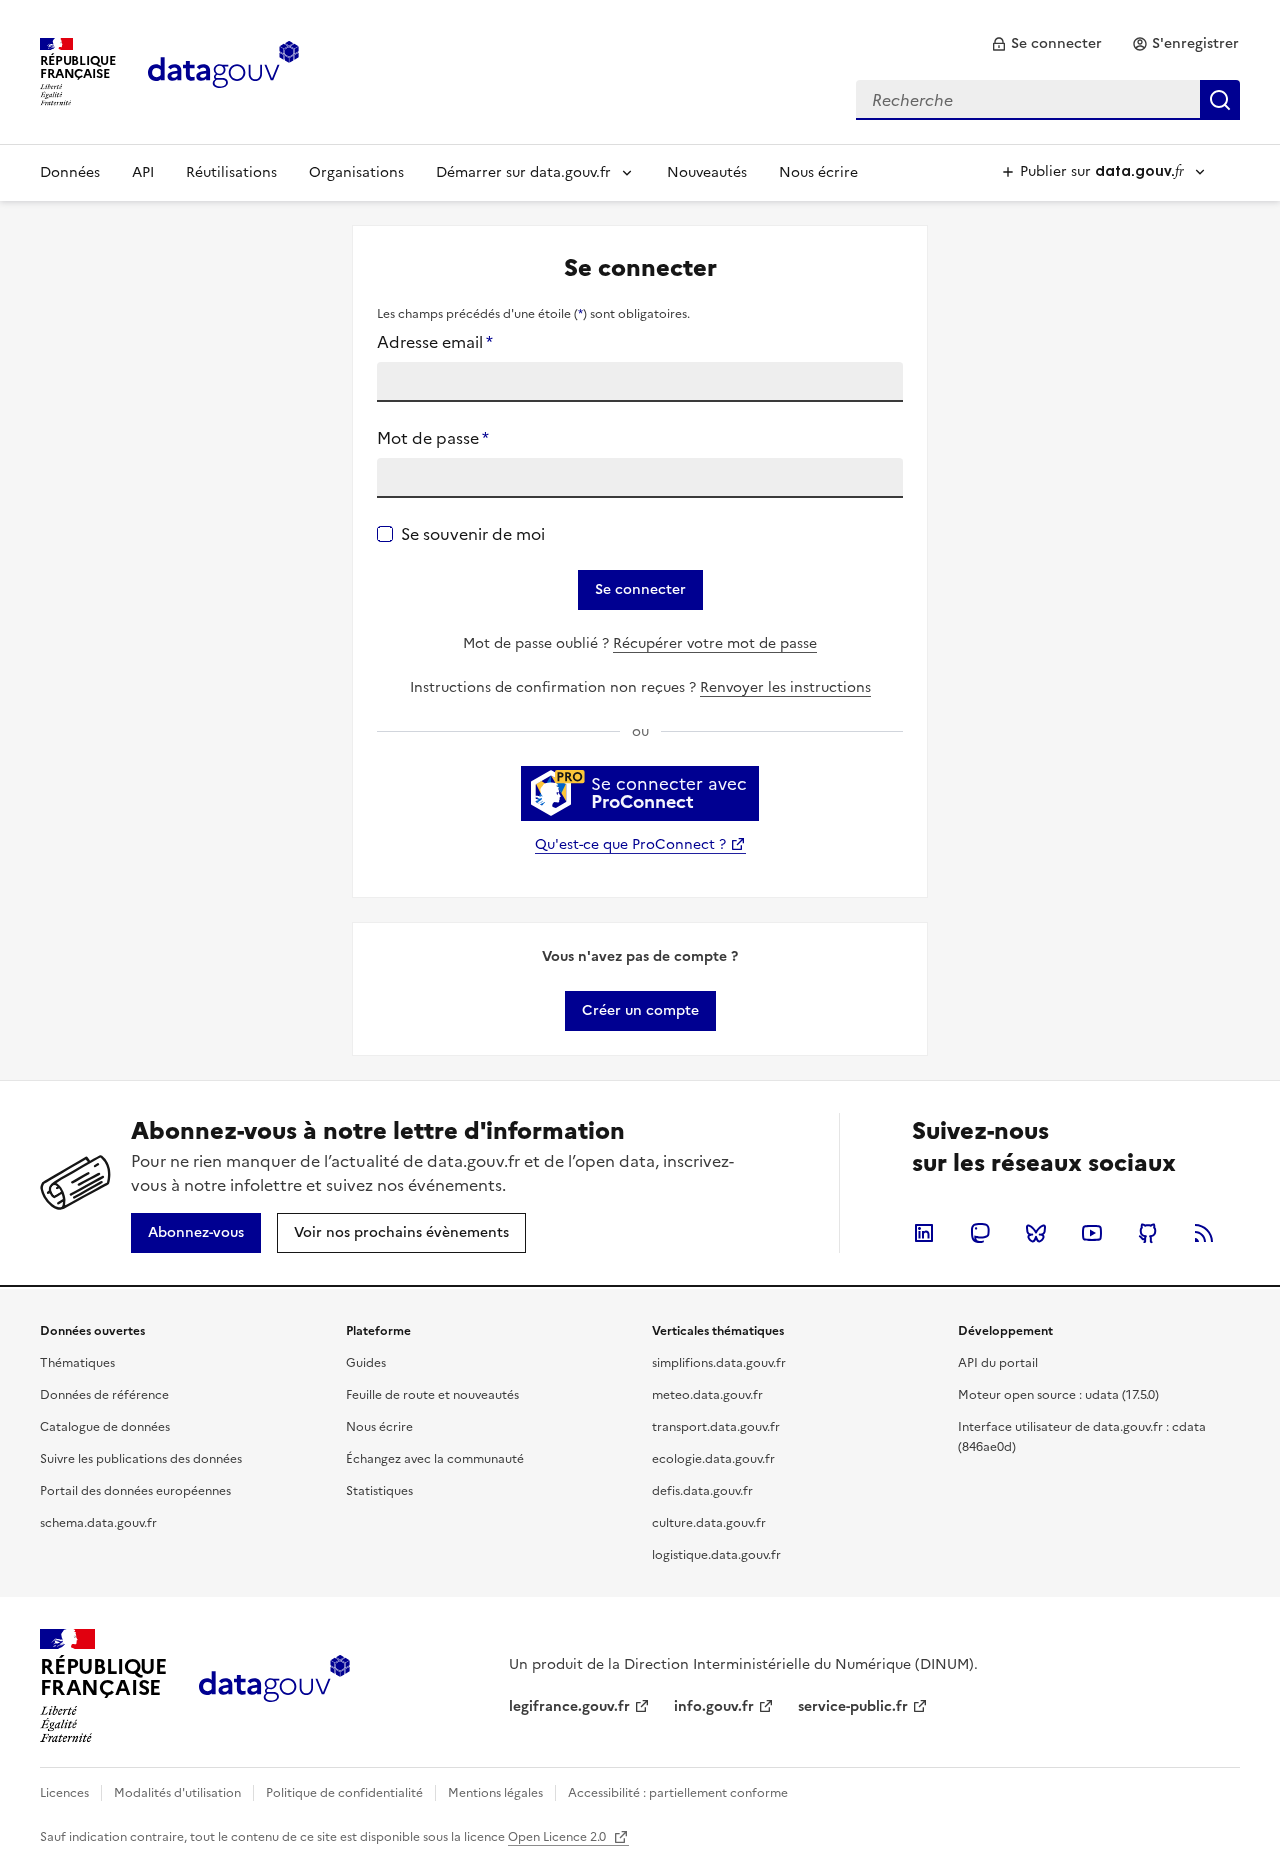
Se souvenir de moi (473, 534)
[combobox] (1048, 100)
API (143, 172)
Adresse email (435, 342)
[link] (1046, 44)
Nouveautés (707, 172)
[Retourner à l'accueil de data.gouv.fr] (223, 70)
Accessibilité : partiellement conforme (678, 1793)
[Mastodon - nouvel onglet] (980, 1233)
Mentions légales (495, 1793)
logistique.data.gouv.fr (716, 1555)
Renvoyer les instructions (785, 687)
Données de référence (104, 1395)
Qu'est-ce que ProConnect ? (630, 844)
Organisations (356, 172)
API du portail (998, 1363)
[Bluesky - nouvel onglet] (1036, 1233)
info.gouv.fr (714, 1706)
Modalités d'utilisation (177, 1793)
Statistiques (379, 1491)
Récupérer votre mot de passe (715, 643)
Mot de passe (433, 438)
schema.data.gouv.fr (98, 1523)
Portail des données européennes (135, 1491)
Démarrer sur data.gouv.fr (523, 172)
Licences (64, 1793)
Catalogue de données (105, 1427)
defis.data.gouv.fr (702, 1491)
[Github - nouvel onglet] (1148, 1233)
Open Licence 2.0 (558, 1837)
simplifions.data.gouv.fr (719, 1363)
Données (70, 172)
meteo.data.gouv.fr (707, 1395)
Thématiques (77, 1363)
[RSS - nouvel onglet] (1204, 1233)
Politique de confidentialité (344, 1793)
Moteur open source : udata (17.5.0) (1058, 1395)
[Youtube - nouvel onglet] (1092, 1233)
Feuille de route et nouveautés (432, 1395)
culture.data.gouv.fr (709, 1523)
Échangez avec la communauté (435, 1459)
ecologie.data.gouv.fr (713, 1459)
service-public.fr (853, 1706)
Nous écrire (818, 172)
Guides (366, 1363)
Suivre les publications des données (141, 1459)
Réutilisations (231, 172)
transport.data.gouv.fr (716, 1427)
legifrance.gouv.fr (569, 1706)
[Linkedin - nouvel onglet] (924, 1233)
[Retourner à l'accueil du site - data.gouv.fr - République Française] (274, 1686)
